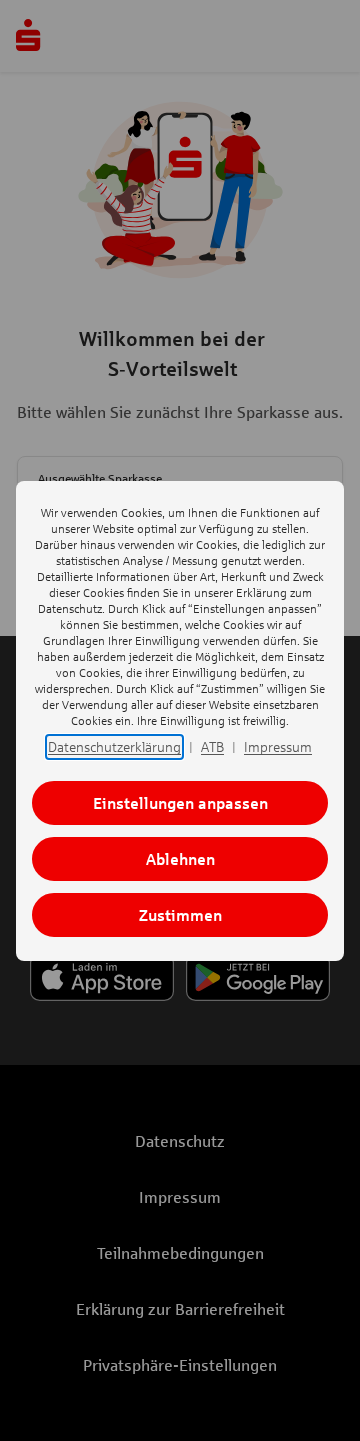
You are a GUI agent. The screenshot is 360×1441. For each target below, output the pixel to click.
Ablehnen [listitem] (180, 858)
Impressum (278, 746)
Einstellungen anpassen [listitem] (180, 802)
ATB (212, 746)
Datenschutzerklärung (114, 746)
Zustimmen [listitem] (180, 914)
